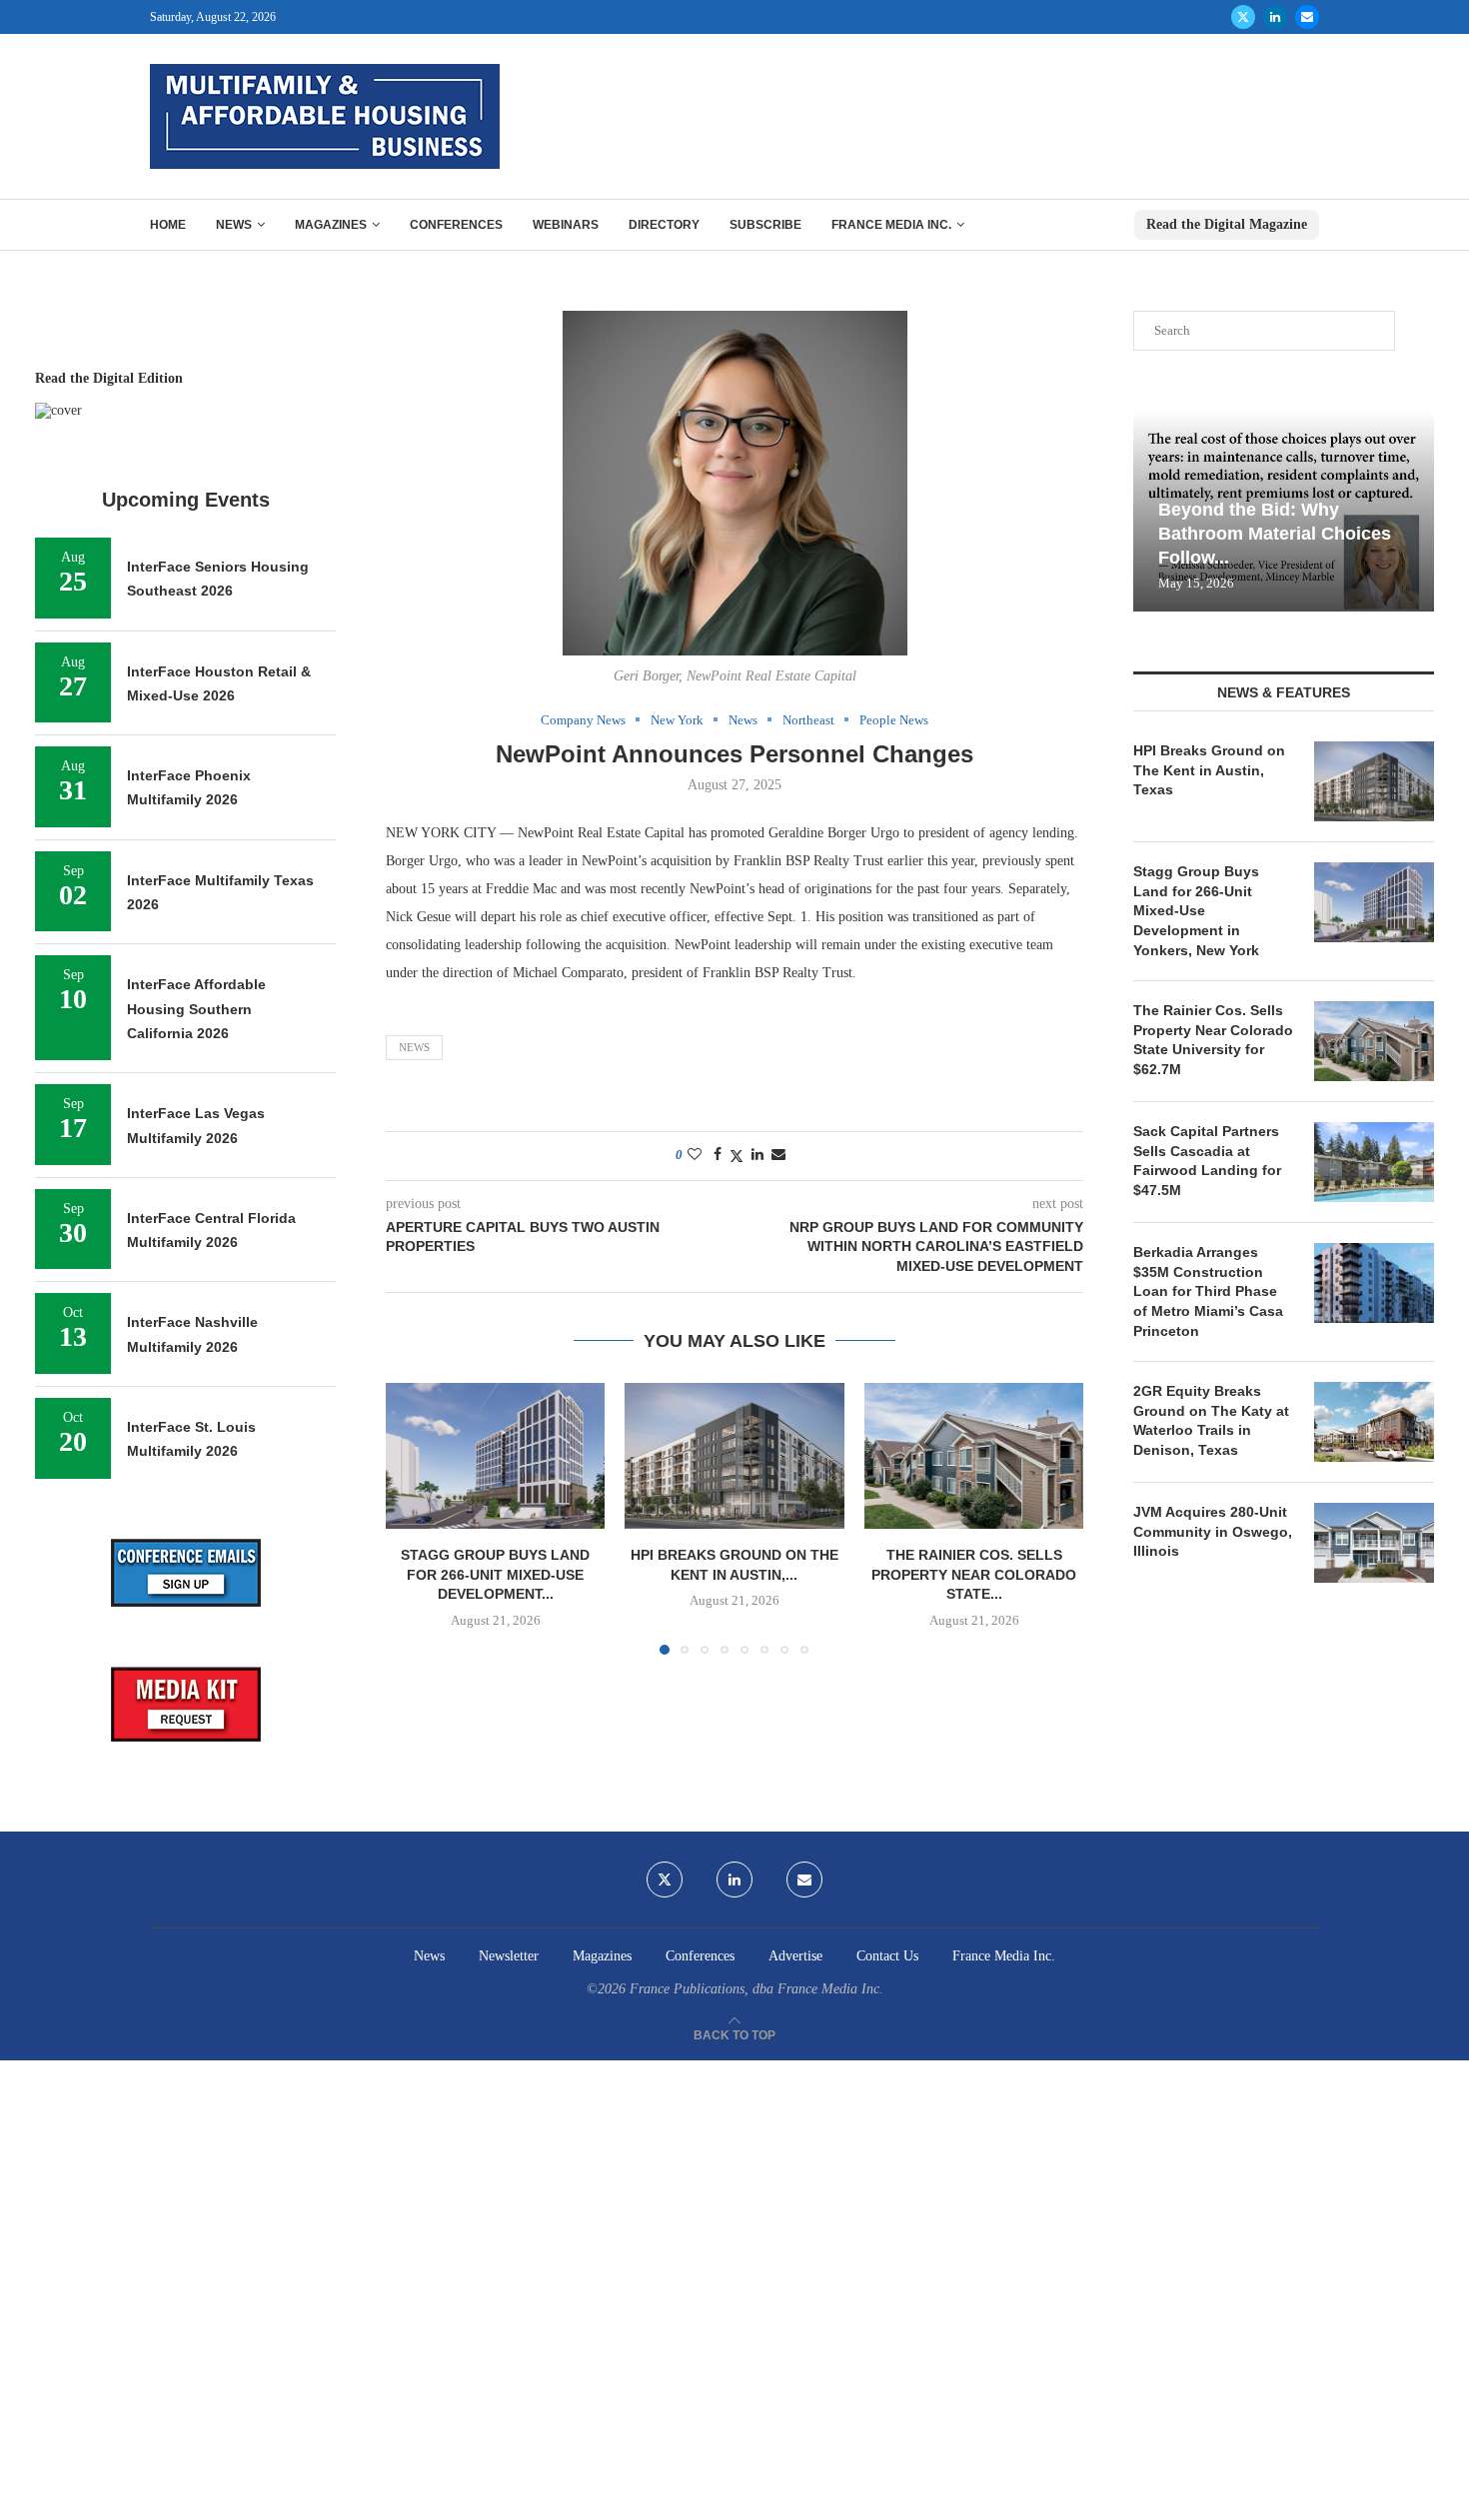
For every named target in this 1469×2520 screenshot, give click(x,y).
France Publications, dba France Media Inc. (756, 1989)
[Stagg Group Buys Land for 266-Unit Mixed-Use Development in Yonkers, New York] (495, 1456)
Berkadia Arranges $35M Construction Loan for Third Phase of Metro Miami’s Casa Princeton (1208, 1291)
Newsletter (509, 1956)
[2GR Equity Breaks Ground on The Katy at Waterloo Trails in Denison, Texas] (1374, 1422)
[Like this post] (695, 1155)
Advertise (795, 1956)
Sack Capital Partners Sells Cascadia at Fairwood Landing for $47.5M (1207, 1161)
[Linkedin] (1275, 17)
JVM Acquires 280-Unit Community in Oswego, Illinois (1213, 1531)
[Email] (1307, 17)
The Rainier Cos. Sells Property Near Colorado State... (974, 1574)
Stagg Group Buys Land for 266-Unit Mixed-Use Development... (495, 1574)
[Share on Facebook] (718, 1155)
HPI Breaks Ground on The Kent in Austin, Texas (1209, 770)
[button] (413, 1518)
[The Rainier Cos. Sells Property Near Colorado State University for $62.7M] (974, 1456)
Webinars (566, 225)
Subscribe (765, 225)
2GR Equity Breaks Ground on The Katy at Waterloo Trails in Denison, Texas (1211, 1420)
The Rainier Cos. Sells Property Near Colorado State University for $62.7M (1213, 1040)
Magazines (331, 225)
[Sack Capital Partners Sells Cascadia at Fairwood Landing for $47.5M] (1374, 1162)
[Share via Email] (778, 1155)
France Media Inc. (891, 225)
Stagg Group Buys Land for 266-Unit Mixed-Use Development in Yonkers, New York (1196, 910)
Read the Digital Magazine (1227, 224)
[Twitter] (1243, 17)
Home (168, 225)
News (234, 225)
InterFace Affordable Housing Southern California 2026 (196, 1009)
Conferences (456, 225)
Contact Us (887, 1956)
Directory (664, 225)
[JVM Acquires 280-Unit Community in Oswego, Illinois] (1374, 1543)
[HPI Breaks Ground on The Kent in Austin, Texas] (734, 1456)
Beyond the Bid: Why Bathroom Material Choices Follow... (1275, 534)
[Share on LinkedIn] (757, 1155)
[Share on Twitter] (736, 1156)
